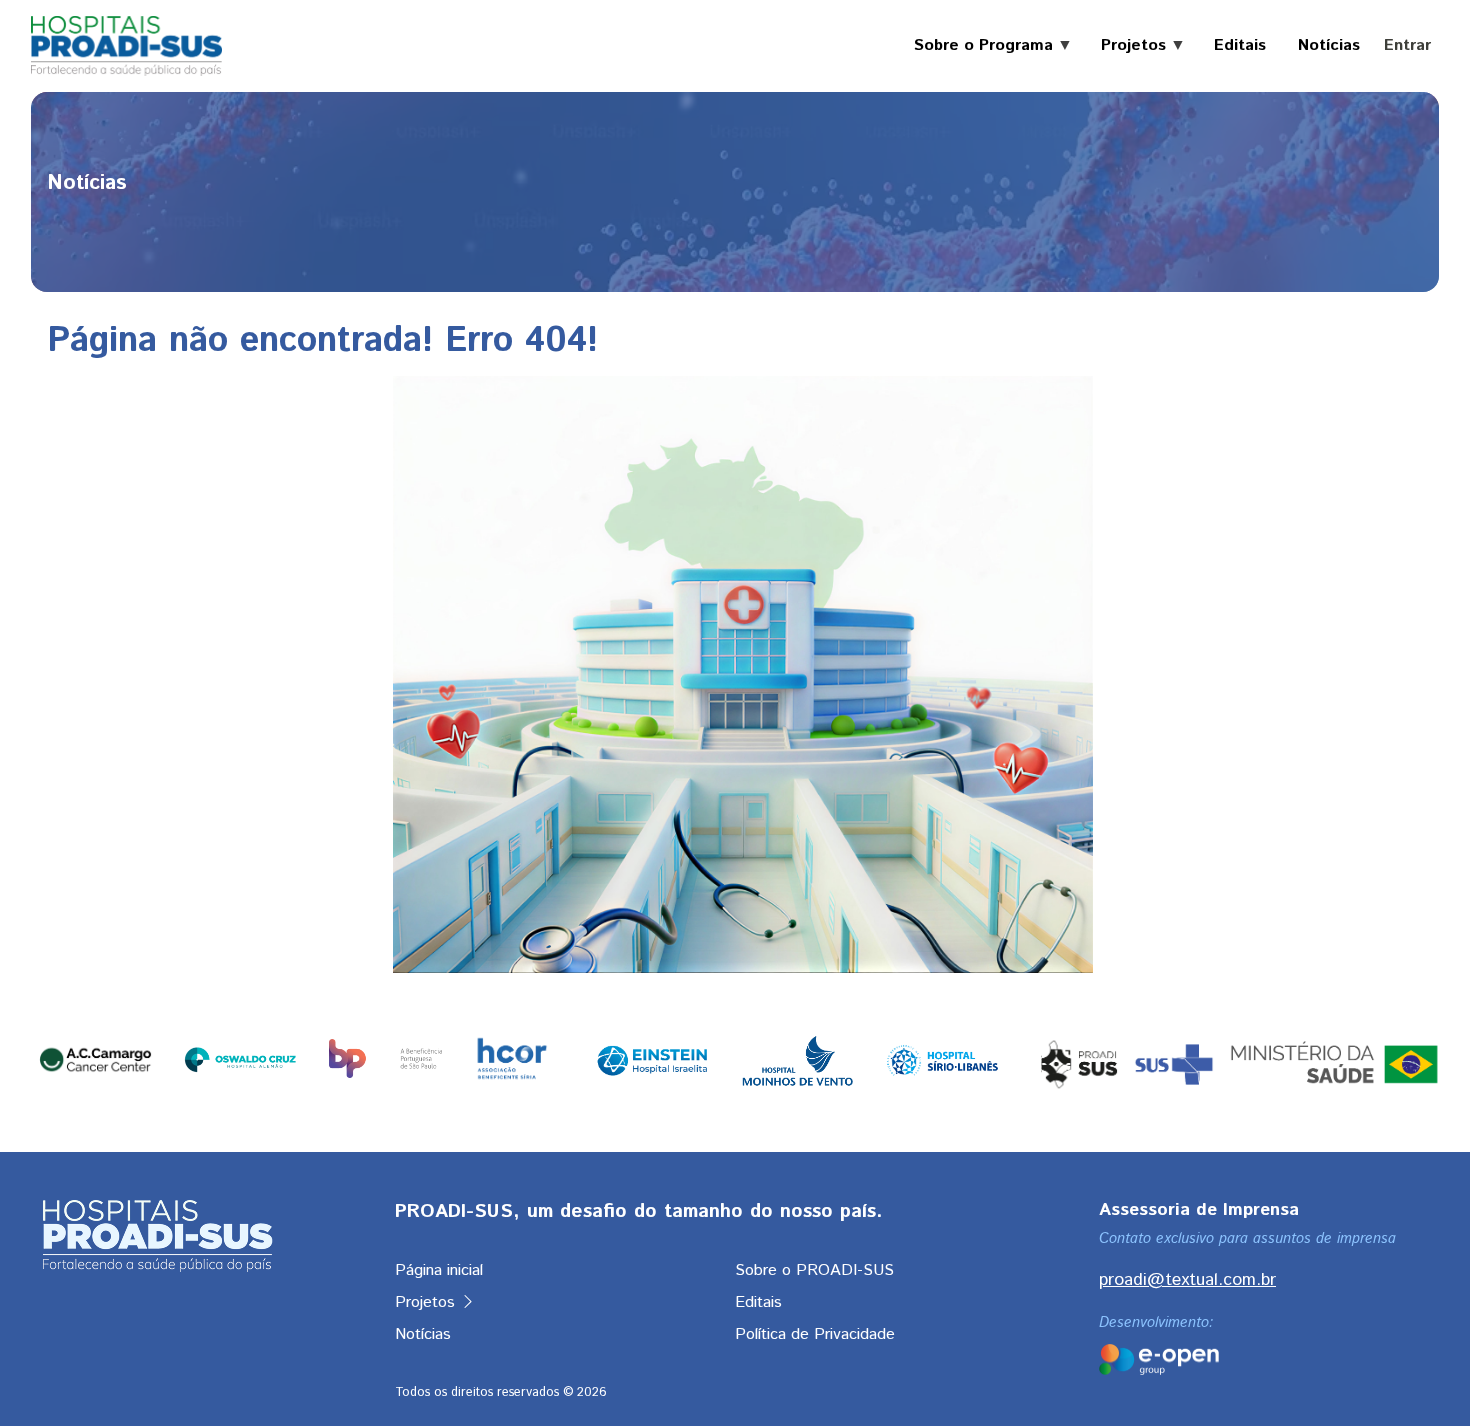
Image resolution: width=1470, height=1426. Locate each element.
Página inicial (439, 1270)
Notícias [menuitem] (1329, 46)
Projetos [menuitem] (1125, 46)
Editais (758, 1302)
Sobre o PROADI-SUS (814, 1270)
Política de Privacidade (815, 1334)
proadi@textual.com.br (1187, 1280)
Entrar (1407, 45)
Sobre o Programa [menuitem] (975, 46)
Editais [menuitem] (1240, 46)
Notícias (423, 1334)
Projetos (427, 1302)
